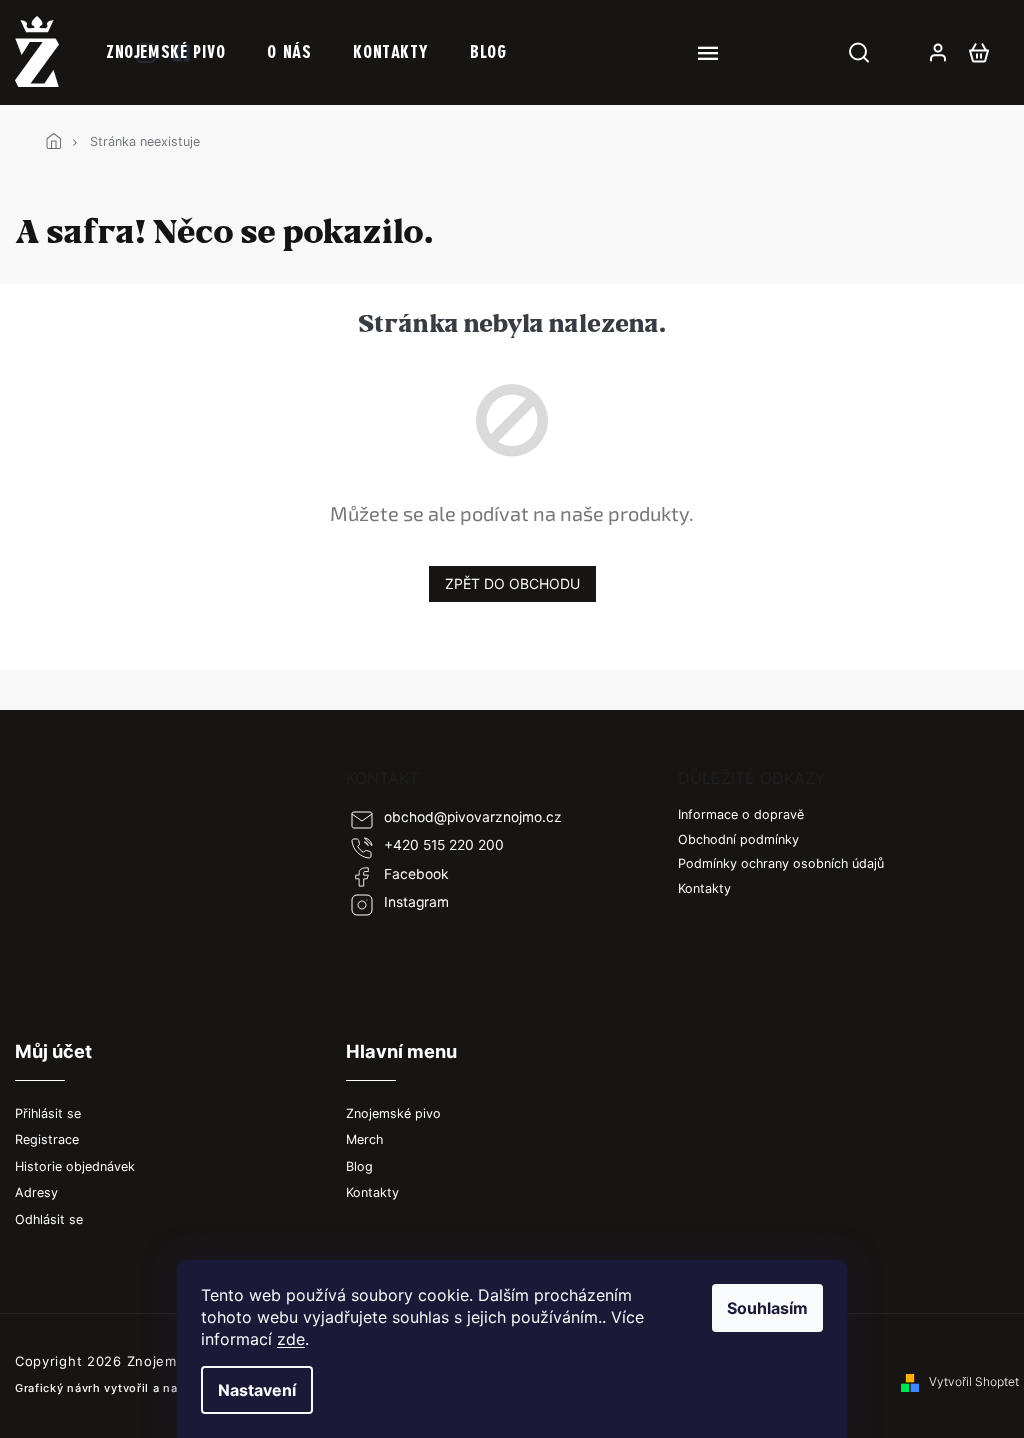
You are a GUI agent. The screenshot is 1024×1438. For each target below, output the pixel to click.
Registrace (47, 1139)
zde (291, 1339)
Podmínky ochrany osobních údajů (781, 863)
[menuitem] (165, 52)
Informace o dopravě (741, 814)
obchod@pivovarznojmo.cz (473, 817)
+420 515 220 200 (444, 845)
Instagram (416, 902)
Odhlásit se (49, 1219)
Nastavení (257, 1390)
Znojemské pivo (393, 1113)
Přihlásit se (48, 1113)
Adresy (36, 1192)
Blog (359, 1166)
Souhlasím (767, 1308)
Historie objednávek (75, 1166)
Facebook (416, 874)
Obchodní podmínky (738, 839)
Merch (364, 1139)
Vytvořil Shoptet (974, 1381)
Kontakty (704, 888)
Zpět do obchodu (512, 583)
